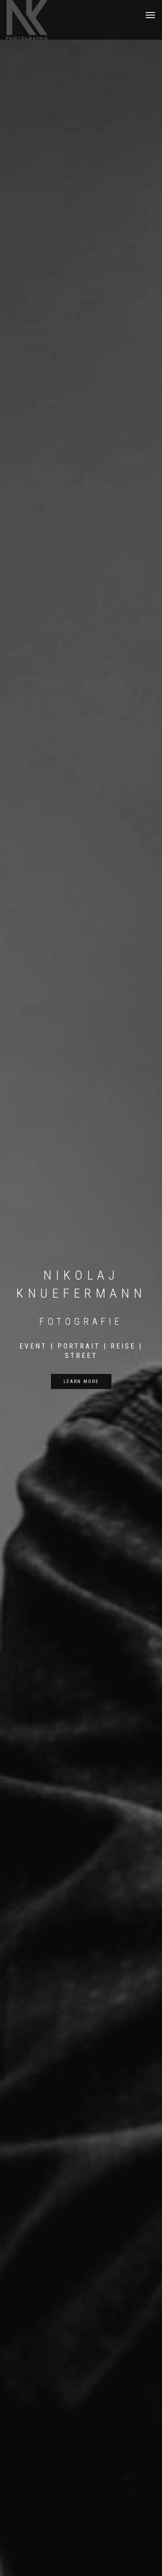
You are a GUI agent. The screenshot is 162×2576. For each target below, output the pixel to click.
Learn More (81, 1381)
